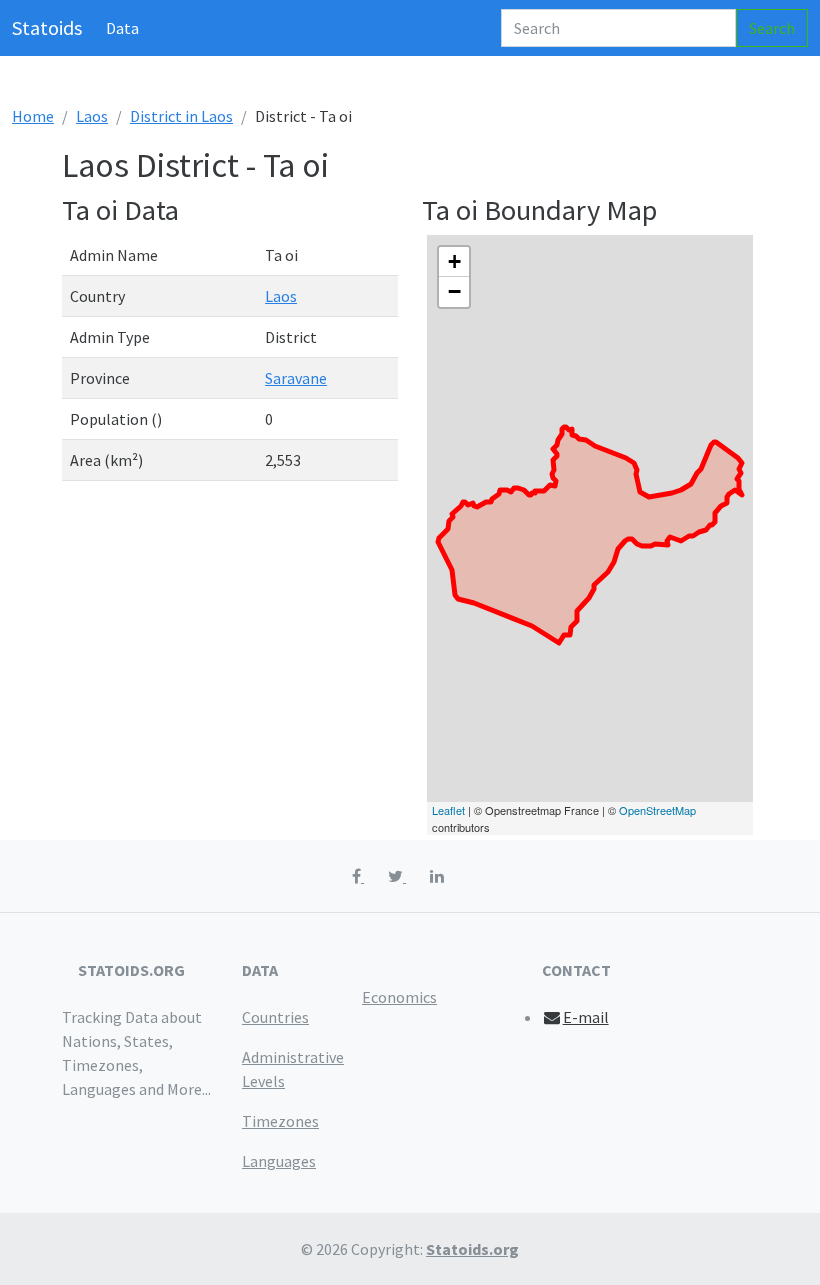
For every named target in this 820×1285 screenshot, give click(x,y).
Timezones (280, 1121)
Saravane (296, 378)
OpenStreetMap (657, 810)
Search (772, 28)
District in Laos (181, 116)
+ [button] (454, 261)
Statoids (47, 27)
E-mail (586, 1017)
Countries (275, 1017)
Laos (92, 116)
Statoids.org (472, 1249)
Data (122, 28)
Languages (279, 1161)
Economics (399, 997)
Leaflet (448, 810)
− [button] (454, 291)
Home (33, 116)
